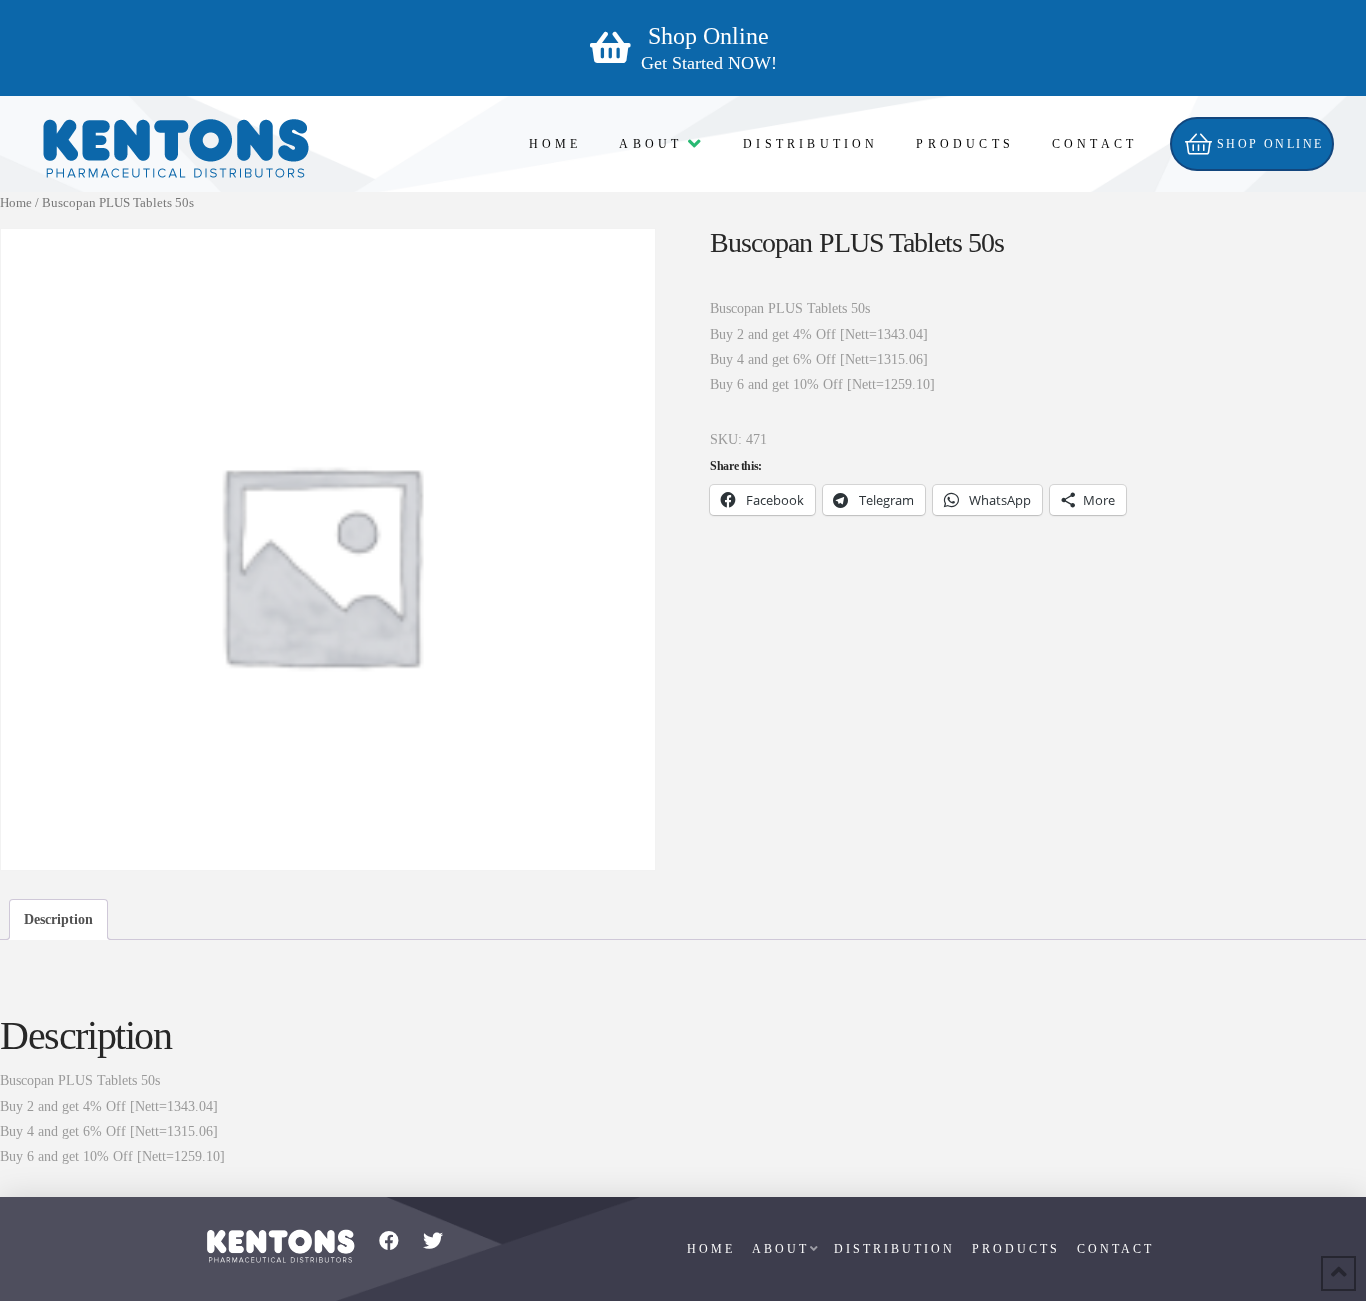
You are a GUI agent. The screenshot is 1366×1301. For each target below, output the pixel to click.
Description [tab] (58, 919)
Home (16, 203)
